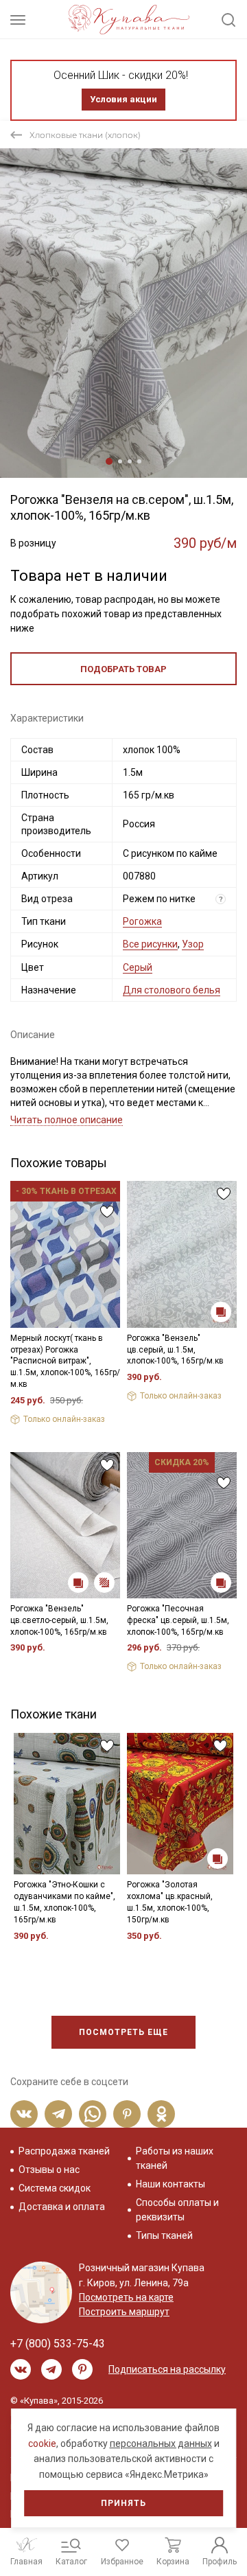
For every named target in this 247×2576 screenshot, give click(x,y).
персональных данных (161, 2443)
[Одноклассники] (161, 2114)
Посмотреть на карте (126, 2297)
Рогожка (142, 921)
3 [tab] (130, 461)
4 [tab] (139, 461)
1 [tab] (109, 461)
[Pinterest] (127, 2114)
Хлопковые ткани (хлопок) (85, 135)
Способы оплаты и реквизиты (177, 2210)
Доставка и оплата (62, 2207)
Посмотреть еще (123, 2032)
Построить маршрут (124, 2312)
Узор (193, 944)
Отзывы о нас (49, 2170)
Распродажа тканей (64, 2151)
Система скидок (55, 2188)
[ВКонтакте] (24, 2114)
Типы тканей (164, 2235)
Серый (138, 967)
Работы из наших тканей (175, 2158)
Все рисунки (150, 944)
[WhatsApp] (93, 2114)
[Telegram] (58, 2114)
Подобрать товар (123, 669)
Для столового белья (172, 990)
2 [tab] (120, 461)
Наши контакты (170, 2184)
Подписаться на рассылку (167, 2369)
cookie (42, 2443)
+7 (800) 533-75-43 (58, 2344)
